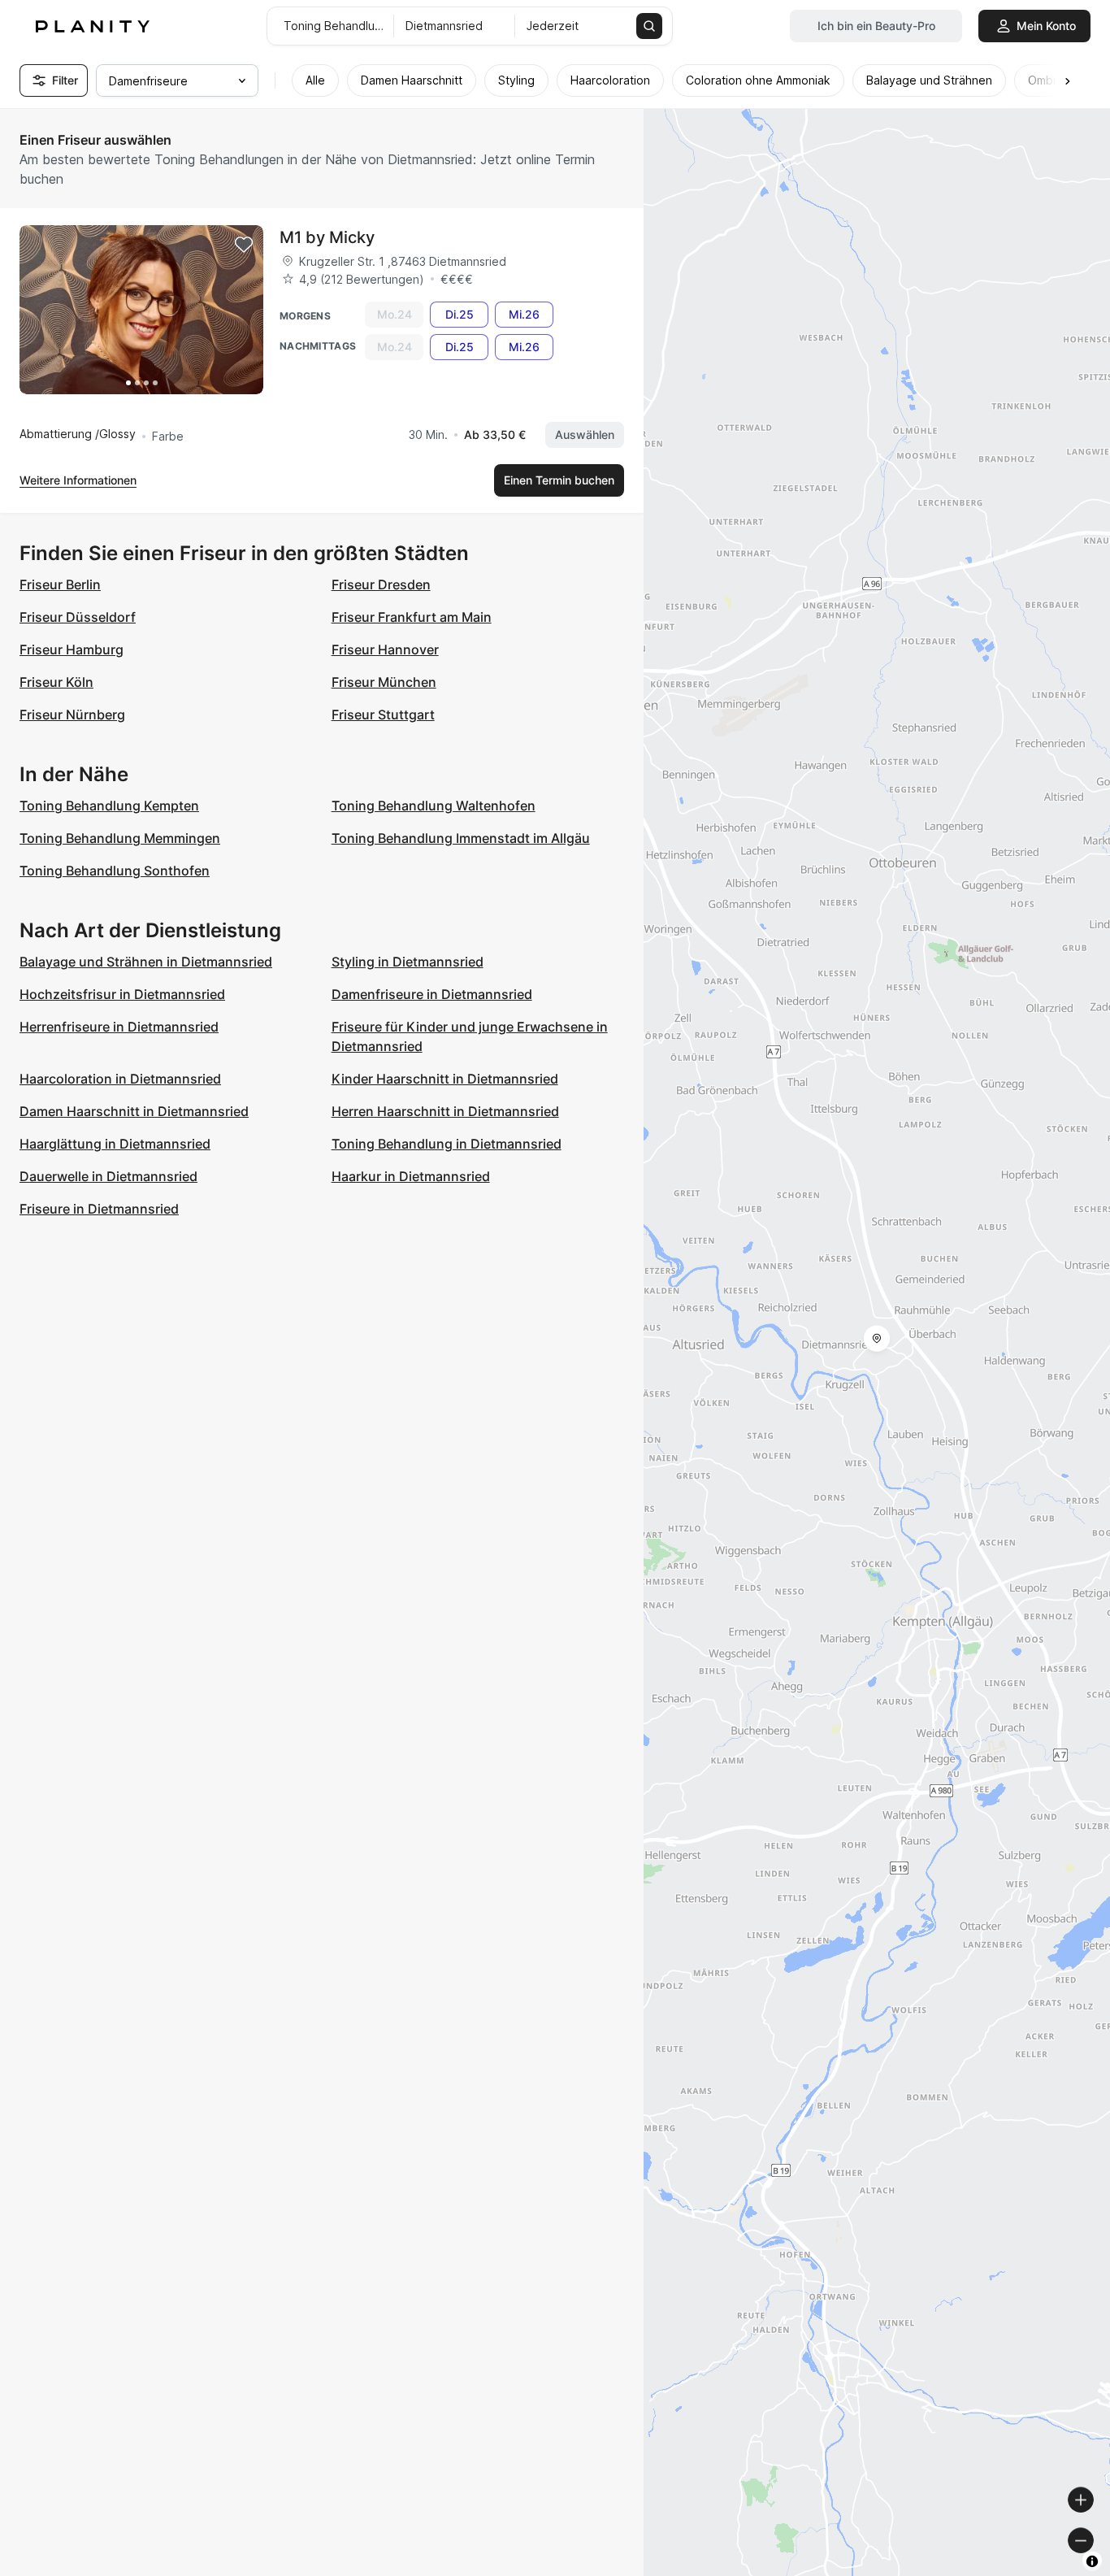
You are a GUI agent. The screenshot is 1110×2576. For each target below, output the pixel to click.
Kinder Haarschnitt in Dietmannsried (445, 1079)
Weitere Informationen (78, 480)
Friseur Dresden (381, 584)
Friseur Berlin (60, 584)
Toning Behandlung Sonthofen (115, 871)
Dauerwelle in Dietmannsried (108, 1176)
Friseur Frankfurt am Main (412, 617)
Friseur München (384, 682)
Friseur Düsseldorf (78, 617)
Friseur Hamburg (72, 649)
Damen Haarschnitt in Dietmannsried (134, 1111)
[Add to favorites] (244, 245)
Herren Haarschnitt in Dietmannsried (445, 1111)
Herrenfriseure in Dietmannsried (119, 1027)
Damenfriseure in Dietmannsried (432, 994)
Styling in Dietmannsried (408, 962)
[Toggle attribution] (1092, 2561)
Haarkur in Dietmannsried (411, 1176)
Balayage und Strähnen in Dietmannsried (146, 962)
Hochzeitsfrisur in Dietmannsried (122, 994)
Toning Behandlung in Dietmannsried (447, 1144)
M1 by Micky (327, 237)
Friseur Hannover (385, 649)
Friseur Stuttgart (383, 715)
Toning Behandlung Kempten (109, 806)
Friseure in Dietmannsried (99, 1209)
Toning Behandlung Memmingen (120, 838)
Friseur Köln (56, 682)
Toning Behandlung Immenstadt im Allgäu (461, 838)
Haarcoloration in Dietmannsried (120, 1079)
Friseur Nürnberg (72, 715)
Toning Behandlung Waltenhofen (434, 806)
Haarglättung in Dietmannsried (115, 1144)
